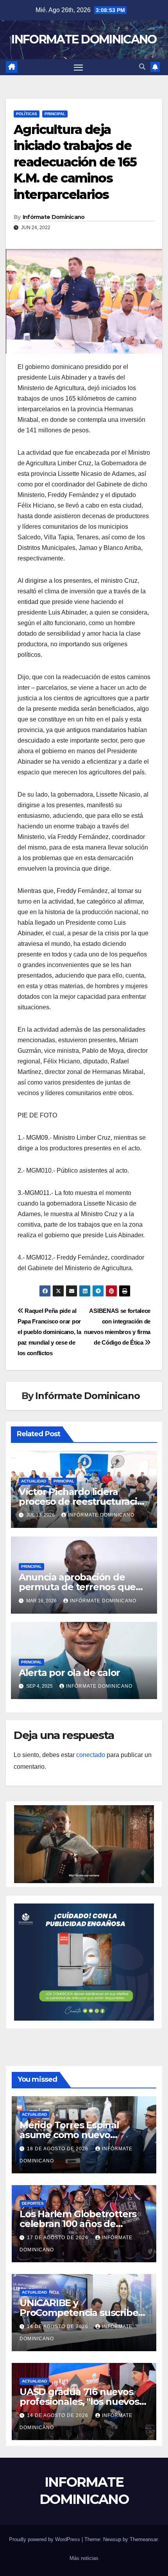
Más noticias (84, 2558)
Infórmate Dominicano (54, 217)
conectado (91, 1755)
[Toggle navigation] (79, 67)
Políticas (27, 114)
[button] (142, 67)
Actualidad (34, 1481)
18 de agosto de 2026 (58, 2149)
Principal (55, 114)
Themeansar (144, 2539)
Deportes (33, 2203)
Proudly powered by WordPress (45, 2539)
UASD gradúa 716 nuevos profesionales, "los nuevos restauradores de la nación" (82, 2402)
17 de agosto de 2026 (58, 2238)
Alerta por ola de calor (69, 1673)
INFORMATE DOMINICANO (84, 39)
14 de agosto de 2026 (58, 2327)
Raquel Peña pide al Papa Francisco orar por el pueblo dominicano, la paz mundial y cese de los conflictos (49, 1332)
